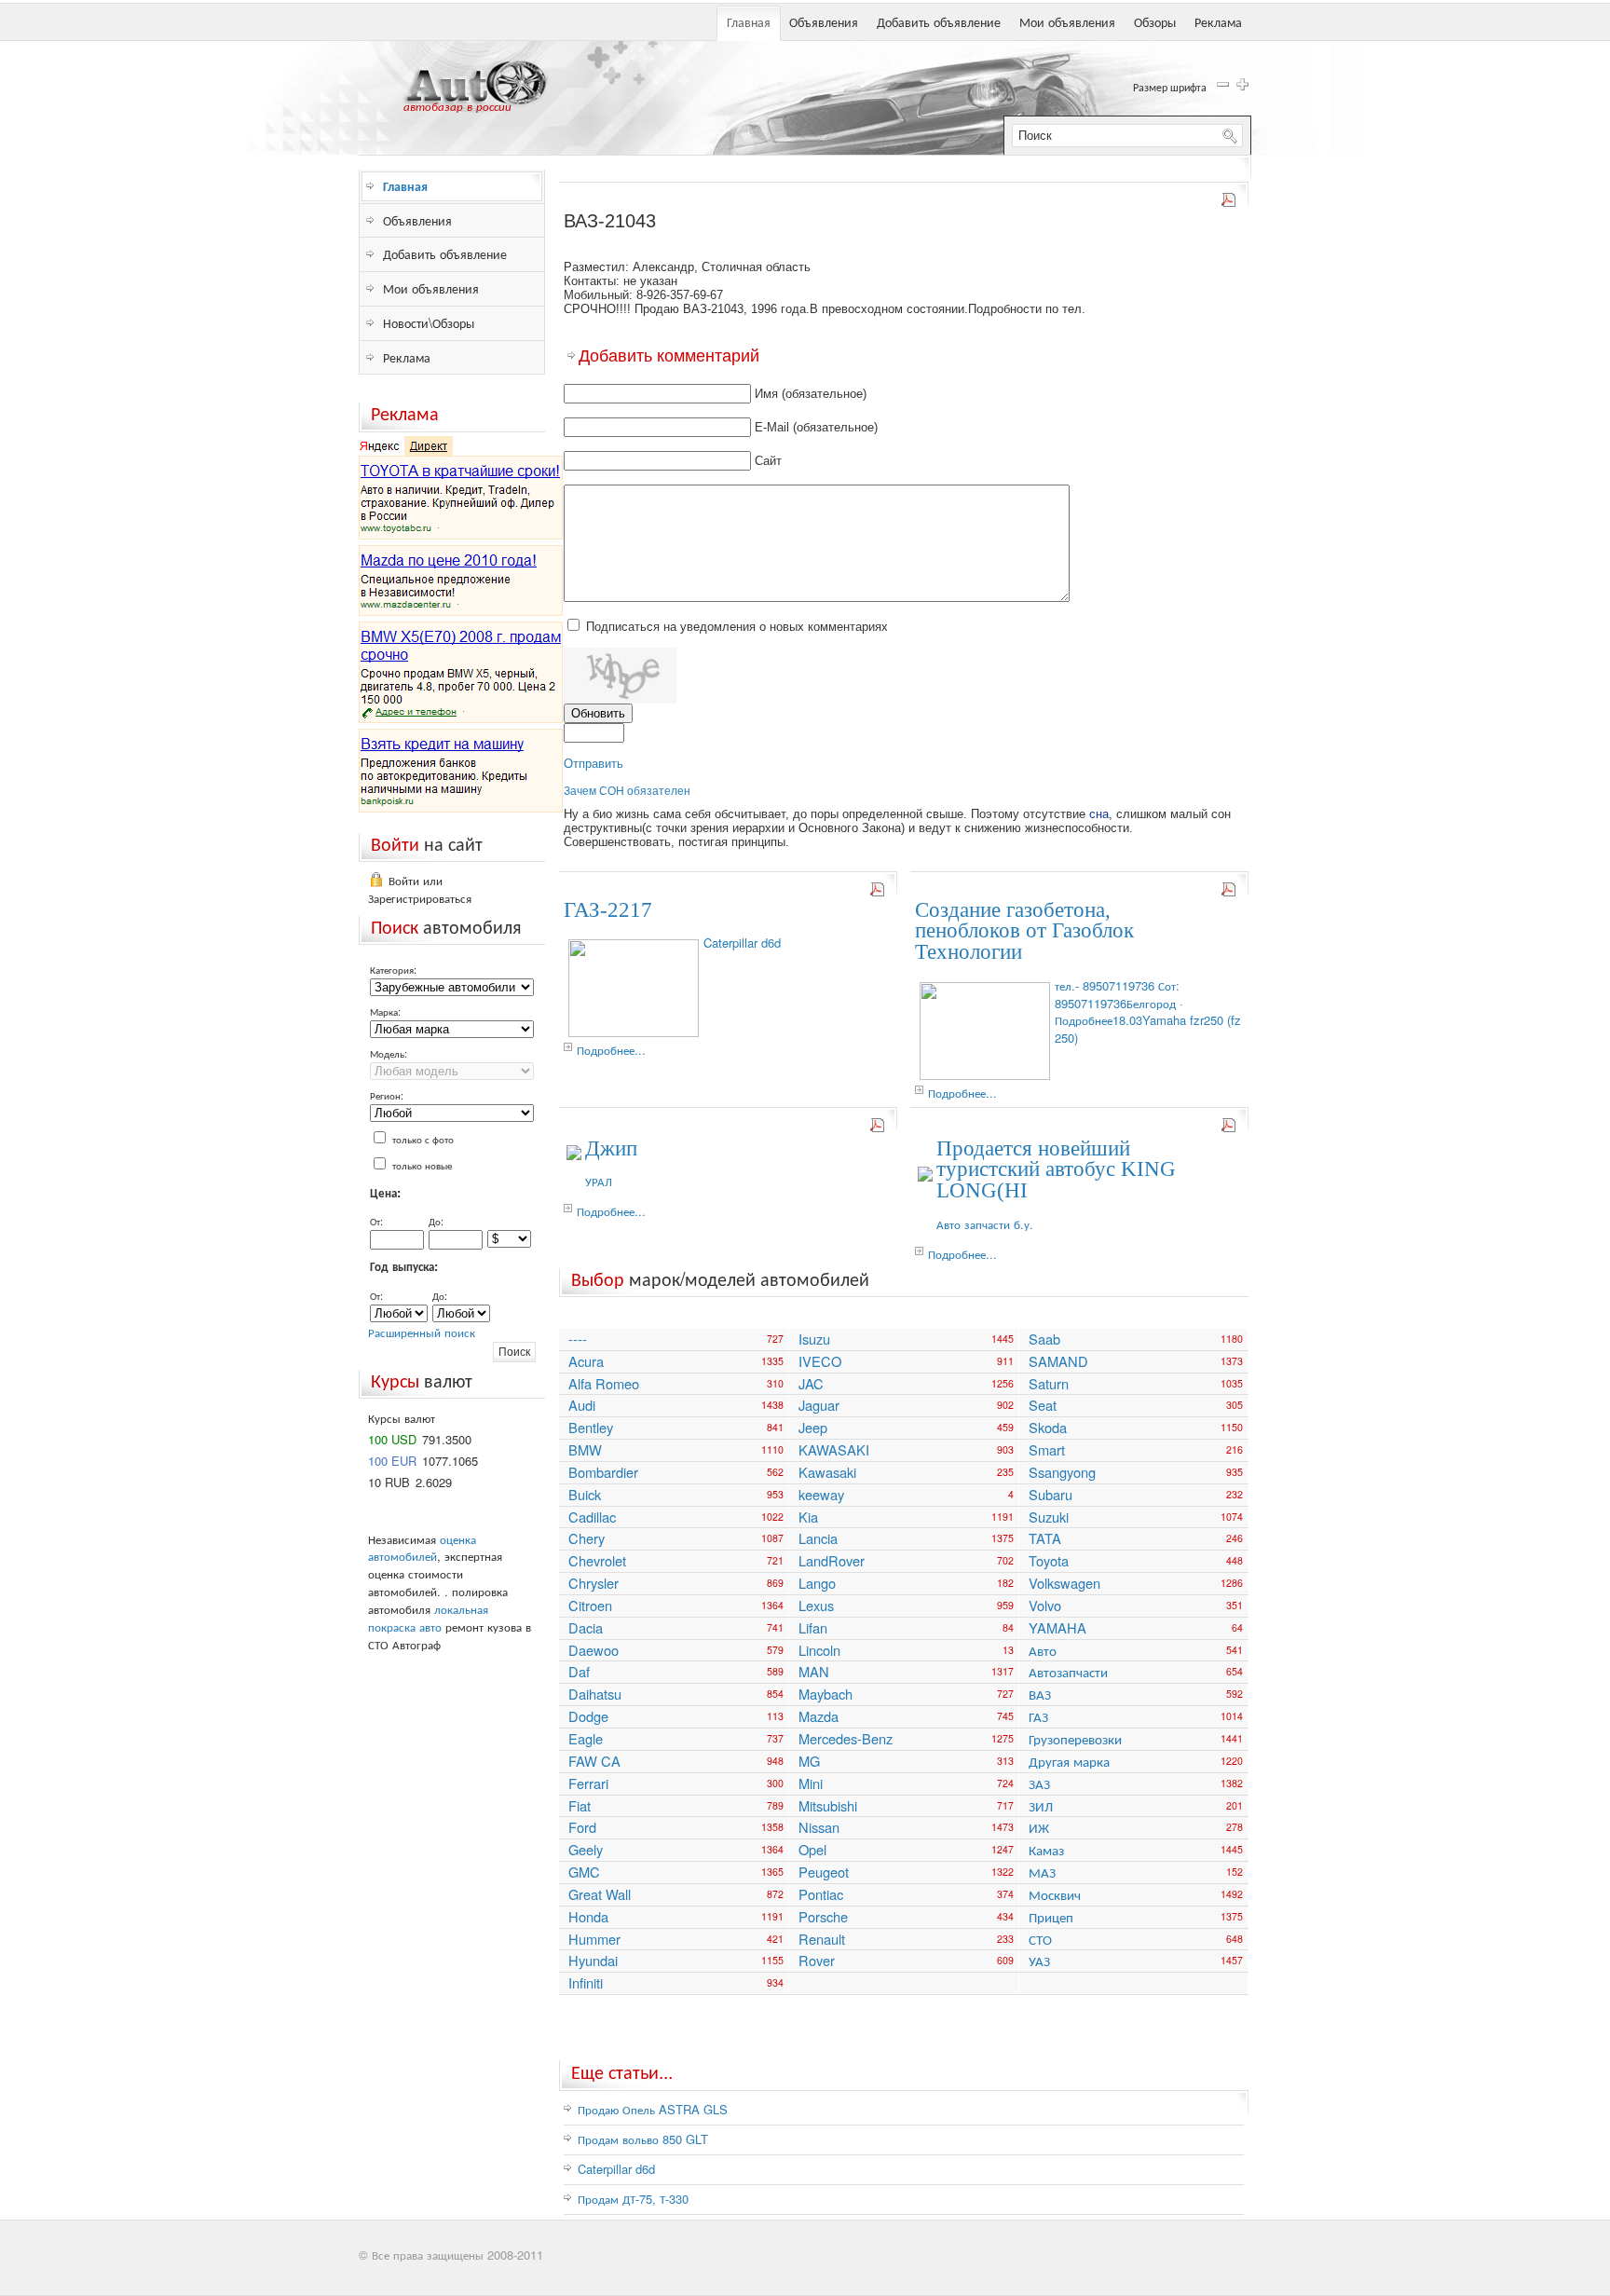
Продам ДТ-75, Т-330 (633, 2199)
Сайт (768, 461)
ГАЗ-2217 (608, 910)
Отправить (594, 764)
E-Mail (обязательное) (816, 427)
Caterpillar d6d (742, 943)
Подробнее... (611, 1050)
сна (1099, 814)
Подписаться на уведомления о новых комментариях (737, 627)
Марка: (385, 1011)
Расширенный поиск (422, 1332)
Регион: (387, 1095)
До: (436, 1221)
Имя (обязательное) (811, 394)
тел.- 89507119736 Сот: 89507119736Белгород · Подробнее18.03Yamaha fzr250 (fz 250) (1148, 1012)
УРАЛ (599, 1181)
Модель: (389, 1053)
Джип (611, 1148)
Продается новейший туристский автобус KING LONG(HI (1056, 1170)
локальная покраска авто (428, 1618)
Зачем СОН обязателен (627, 791)
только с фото (423, 1139)
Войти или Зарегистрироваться (420, 889)
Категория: (393, 969)
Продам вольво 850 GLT (643, 2139)
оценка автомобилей (422, 1548)
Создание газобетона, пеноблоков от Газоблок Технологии (1024, 931)
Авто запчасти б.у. (985, 1224)
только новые (422, 1165)
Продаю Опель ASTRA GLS (653, 2109)
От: (376, 1221)
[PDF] (1230, 204)
